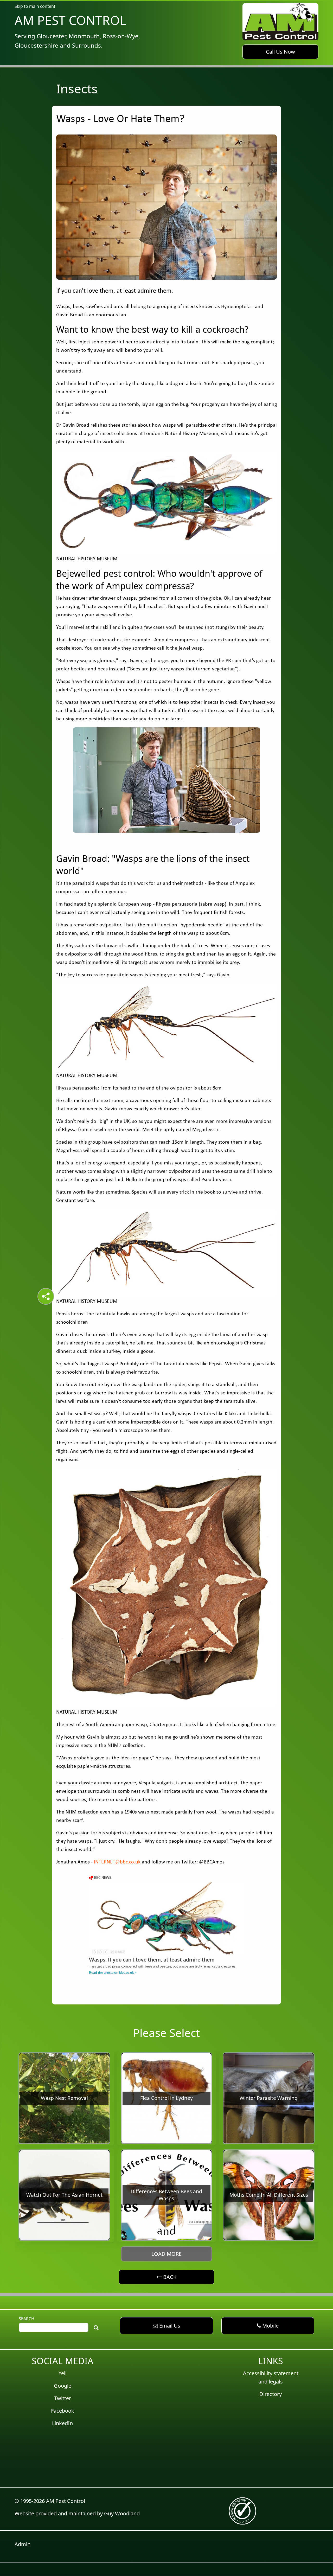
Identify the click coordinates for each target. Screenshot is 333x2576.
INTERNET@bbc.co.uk (117, 1862)
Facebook (63, 2411)
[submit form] (96, 2327)
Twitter (63, 2398)
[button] (280, 52)
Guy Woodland (122, 2513)
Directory (271, 2394)
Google (63, 2386)
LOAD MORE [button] (166, 2254)
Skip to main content (35, 6)
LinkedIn (62, 2423)
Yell (63, 2373)
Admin (23, 2544)
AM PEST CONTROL (70, 20)
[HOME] (280, 21)
